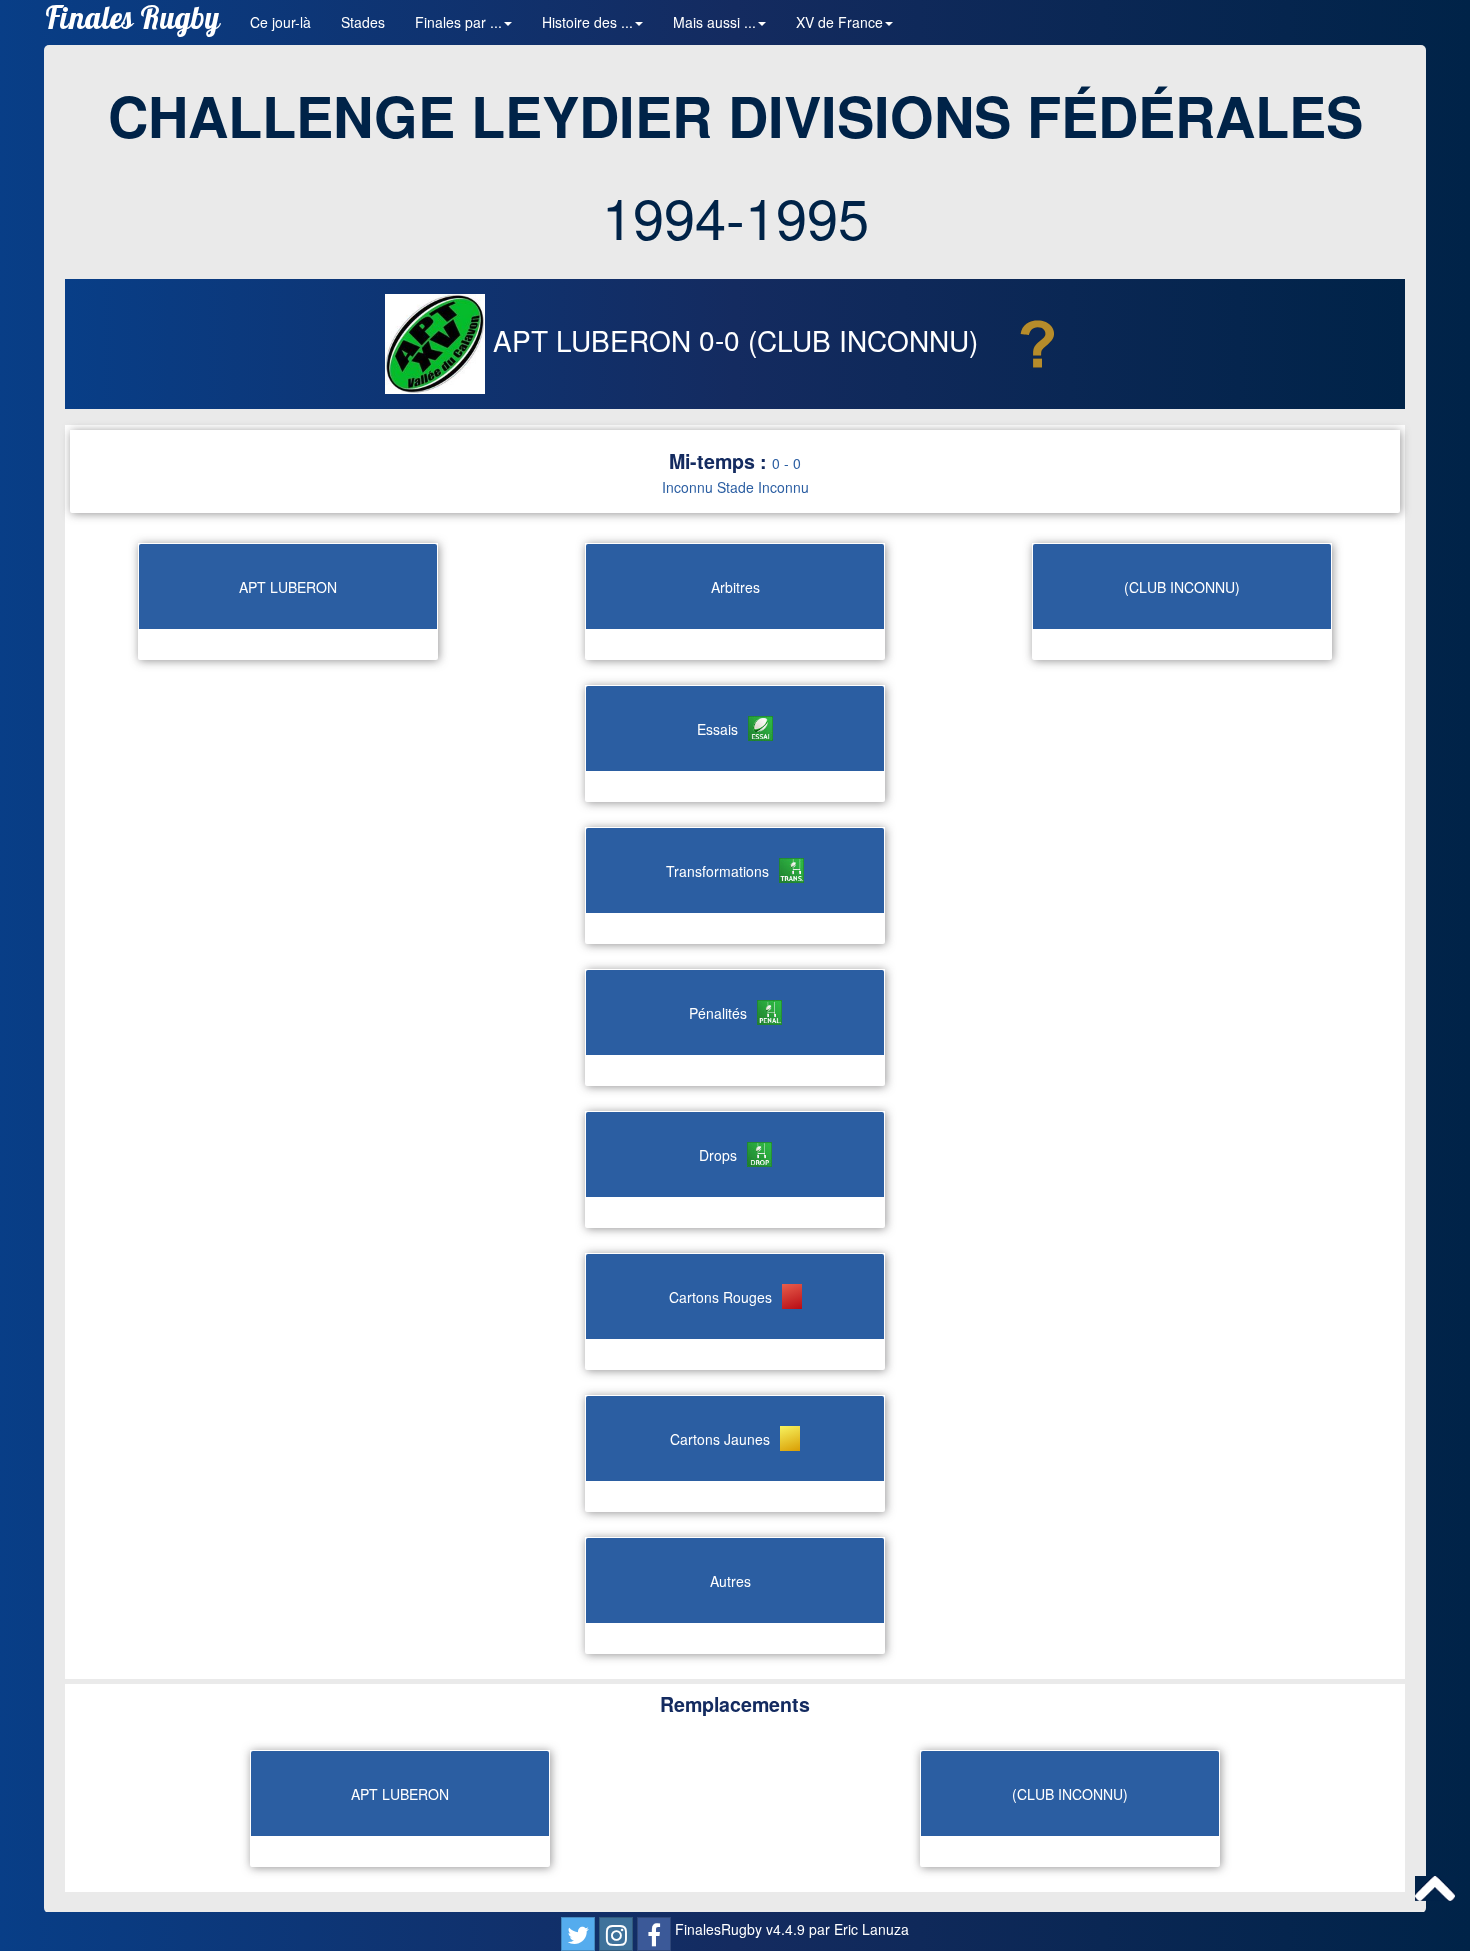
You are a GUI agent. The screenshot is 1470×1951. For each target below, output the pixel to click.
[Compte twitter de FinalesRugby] (578, 1934)
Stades (363, 22)
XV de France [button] (839, 22)
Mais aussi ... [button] (714, 22)
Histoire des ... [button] (587, 22)
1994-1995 (735, 216)
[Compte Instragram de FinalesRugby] (616, 1934)
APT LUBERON (592, 340)
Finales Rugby (132, 22)
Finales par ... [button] (458, 22)
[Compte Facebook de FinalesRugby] (654, 1934)
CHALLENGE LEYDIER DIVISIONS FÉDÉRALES (735, 115)
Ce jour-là (280, 22)
